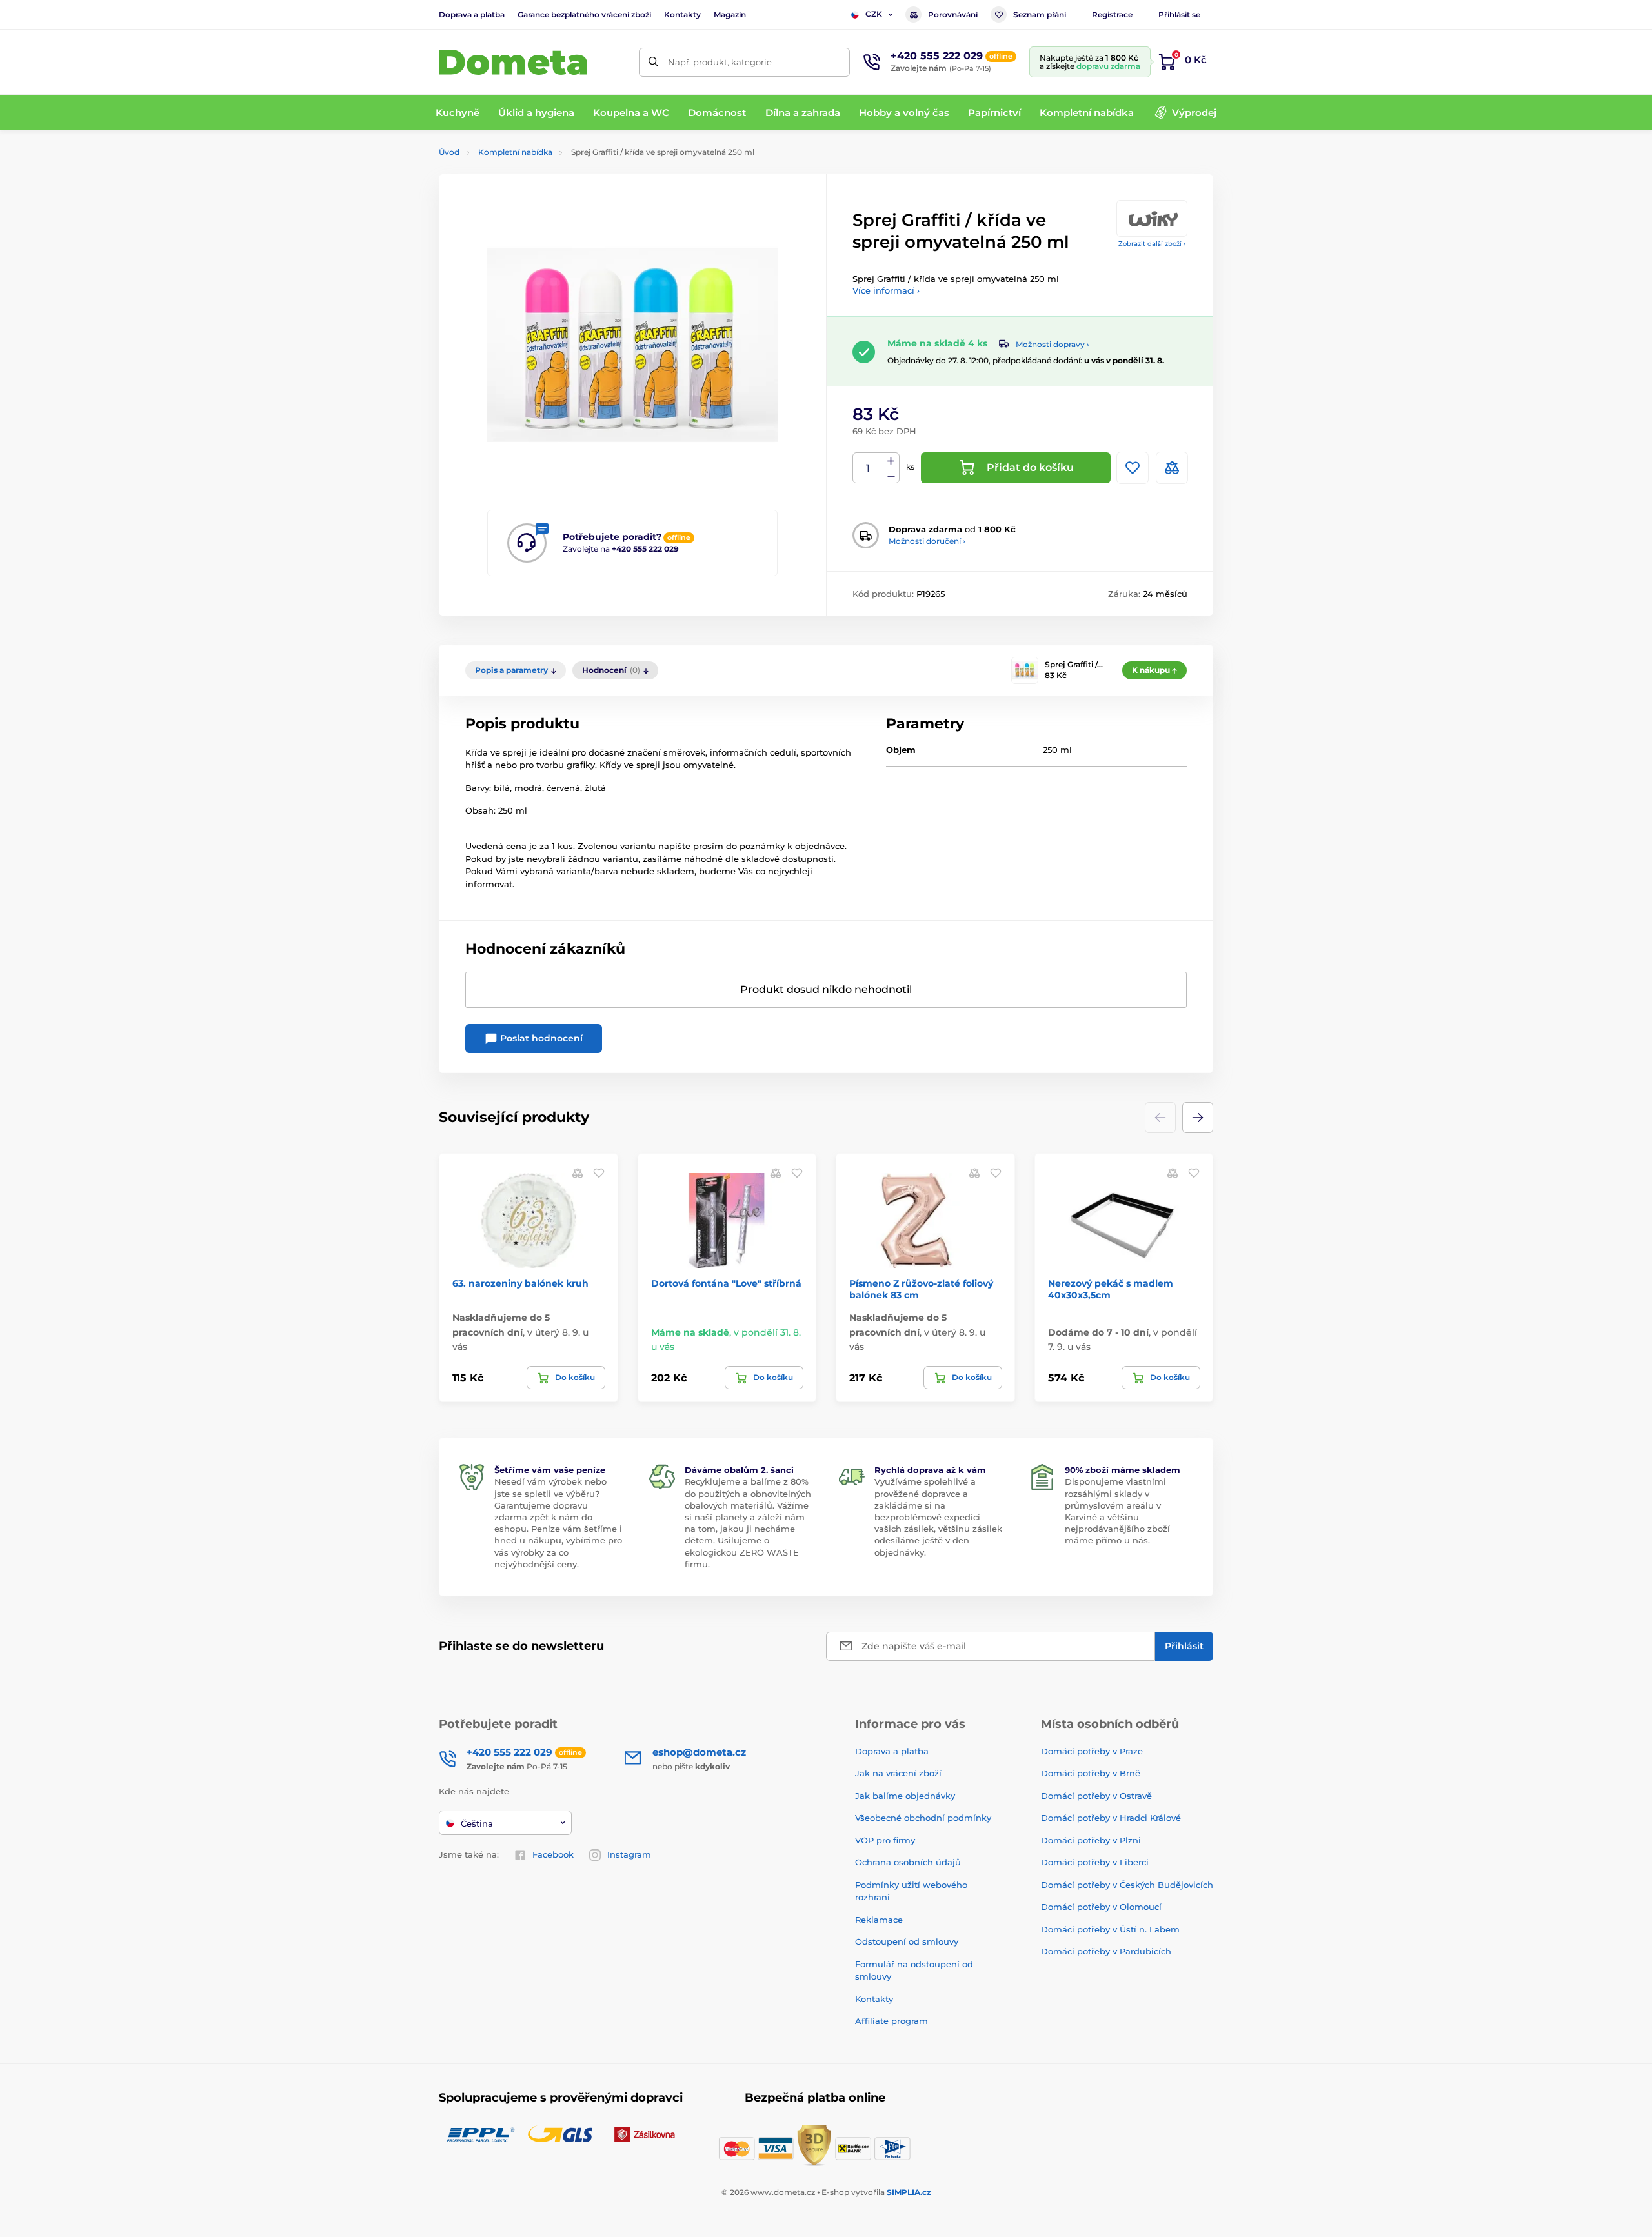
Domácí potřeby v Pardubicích (1106, 1951)
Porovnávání (953, 15)
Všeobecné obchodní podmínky (923, 1818)
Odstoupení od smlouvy (907, 1941)
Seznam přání (1040, 15)
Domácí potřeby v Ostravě (1096, 1796)
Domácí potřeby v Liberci (1095, 1862)
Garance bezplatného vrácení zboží (584, 15)
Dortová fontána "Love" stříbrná (726, 1283)
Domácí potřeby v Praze (1092, 1751)
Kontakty (682, 15)
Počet (868, 468)
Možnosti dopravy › (1053, 344)
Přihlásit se (1179, 15)
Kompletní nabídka (515, 152)
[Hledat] (653, 62)
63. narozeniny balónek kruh (520, 1283)
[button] (1198, 1118)
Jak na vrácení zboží (898, 1773)
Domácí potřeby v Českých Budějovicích (1127, 1885)
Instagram (629, 1854)
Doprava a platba (472, 15)
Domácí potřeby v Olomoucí (1101, 1907)
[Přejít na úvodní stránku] (513, 62)
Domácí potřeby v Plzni (1091, 1840)
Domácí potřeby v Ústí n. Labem (1110, 1929)
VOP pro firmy (885, 1840)
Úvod (449, 152)
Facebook (553, 1854)
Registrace (1112, 15)
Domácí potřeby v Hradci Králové (1111, 1818)
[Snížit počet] (891, 476)
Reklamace (879, 1920)
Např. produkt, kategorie (720, 62)
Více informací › (886, 290)
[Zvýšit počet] (891, 461)
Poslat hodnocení (540, 1038)
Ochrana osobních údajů (908, 1862)
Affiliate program (891, 2021)
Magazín (730, 15)
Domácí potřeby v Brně (1091, 1773)
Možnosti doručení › (927, 541)
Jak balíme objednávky (905, 1796)
